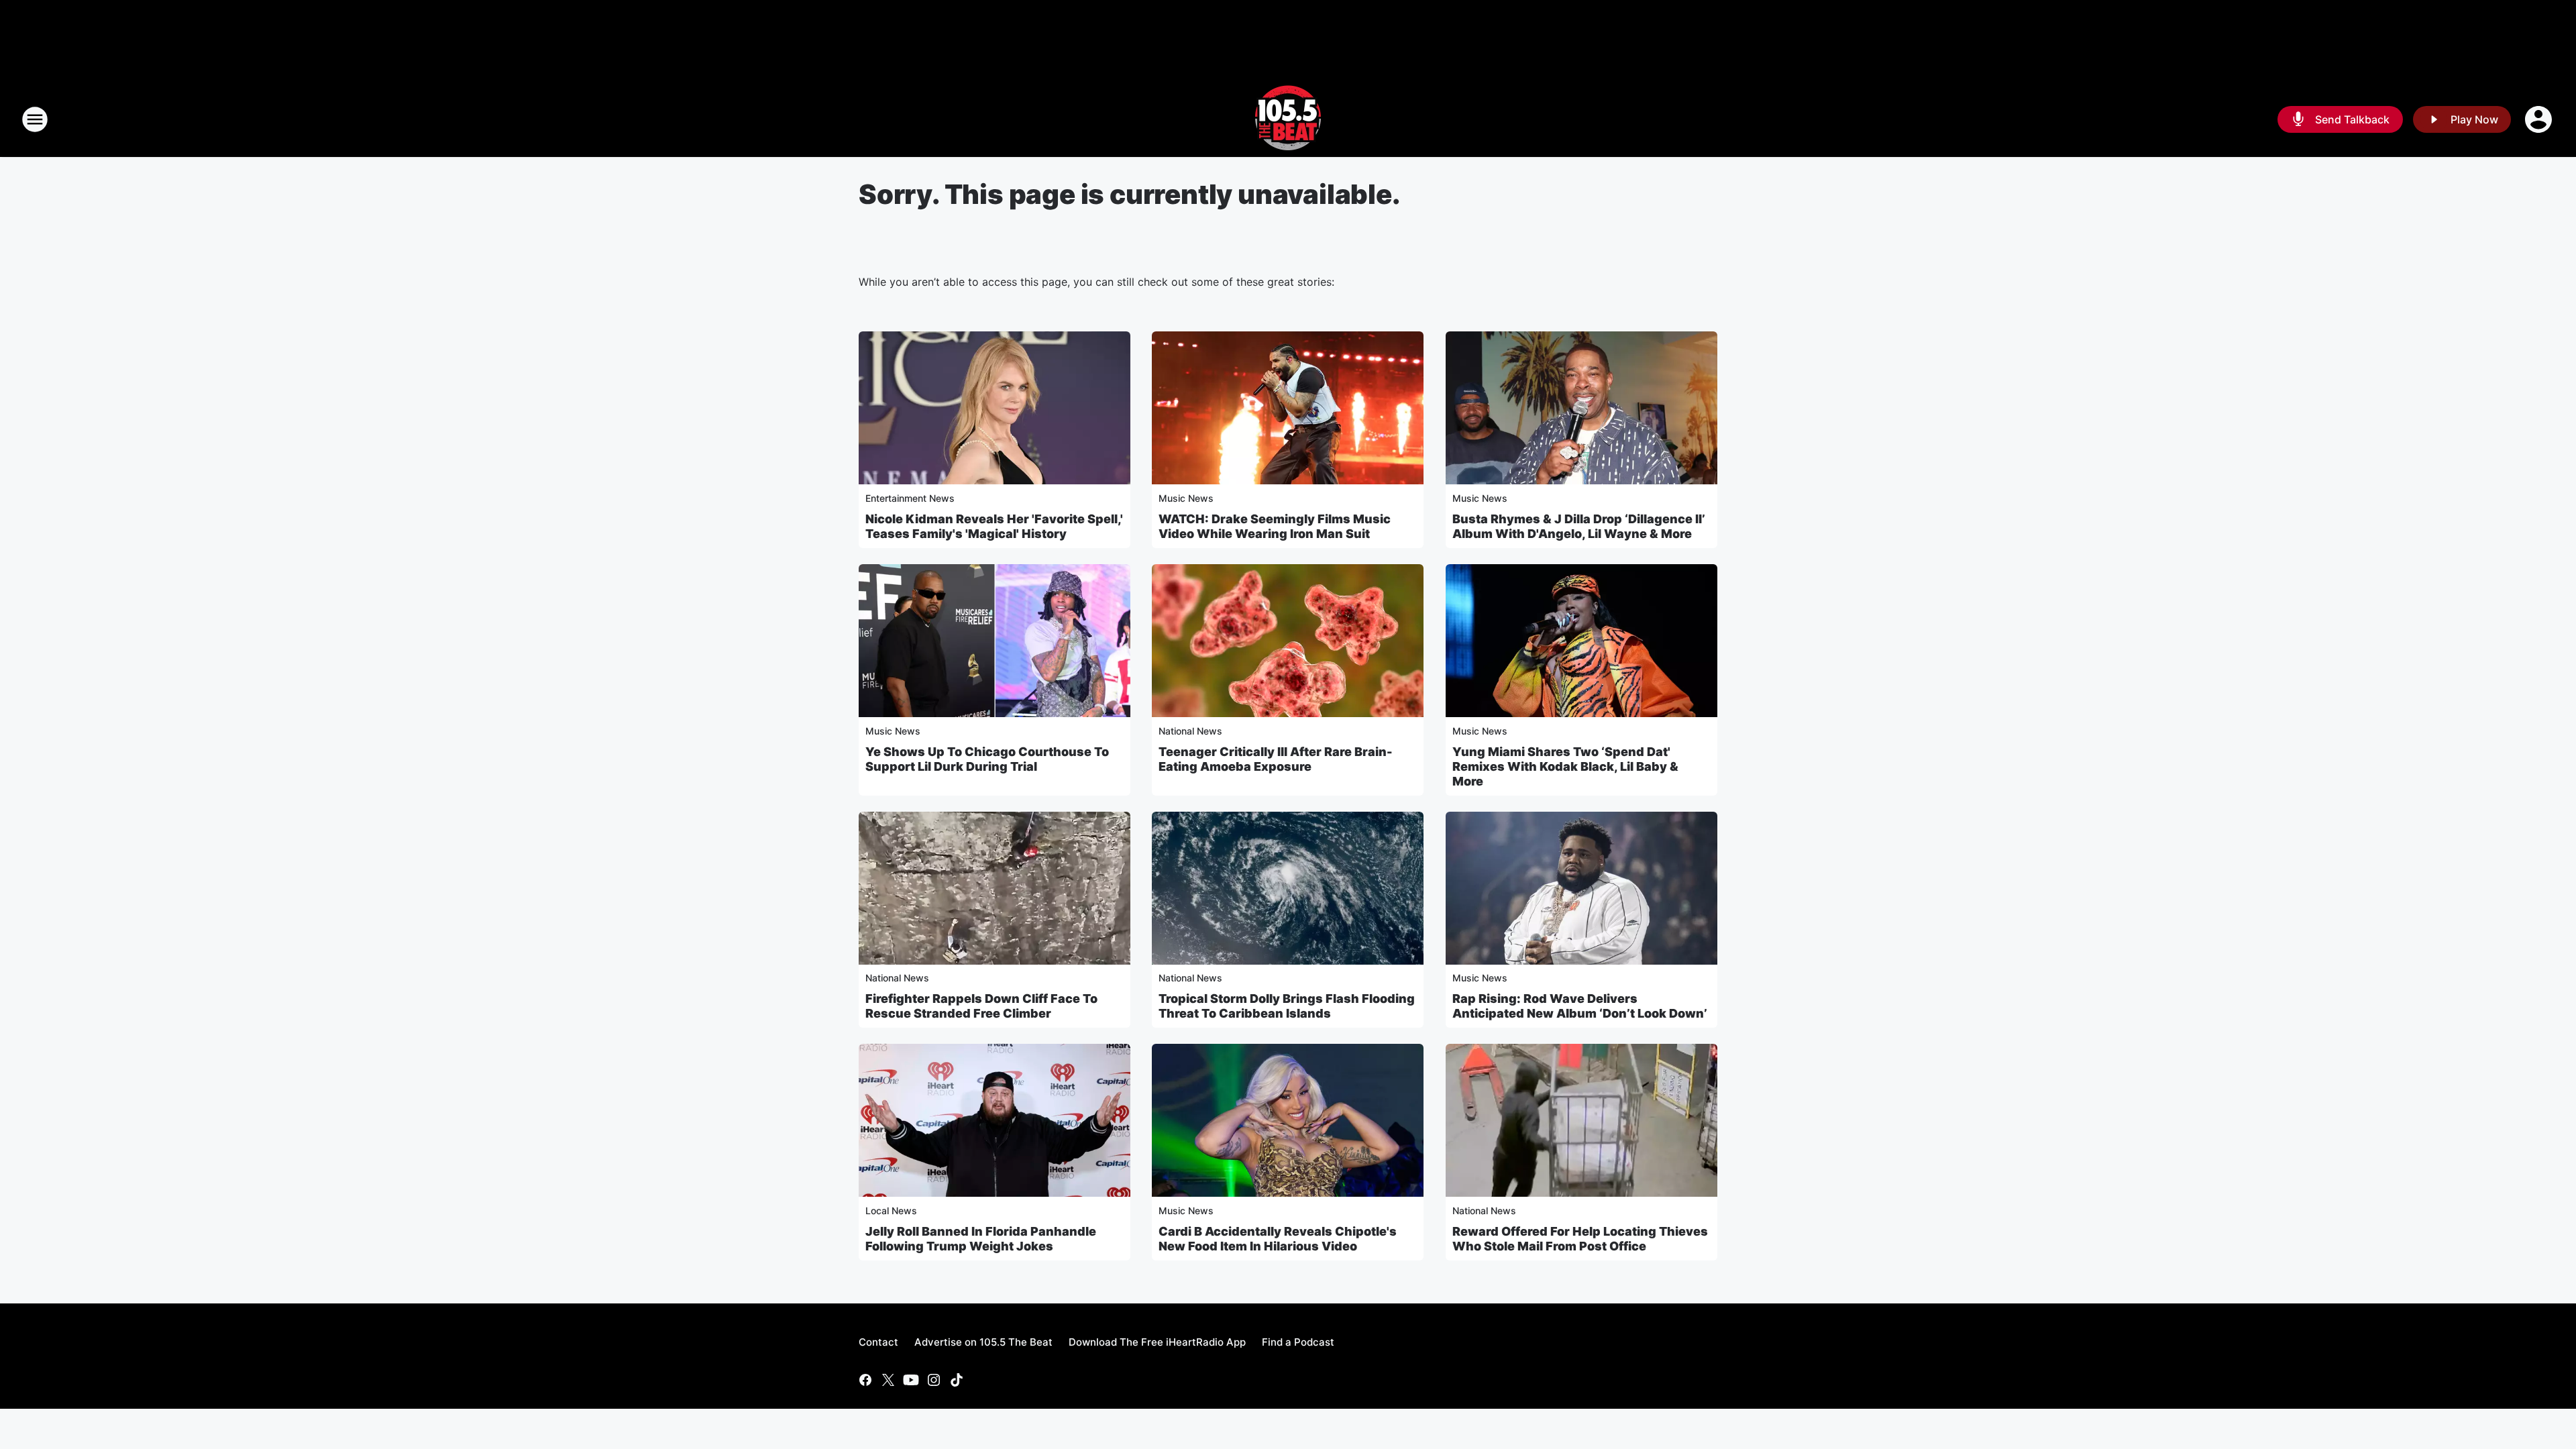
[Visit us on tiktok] (957, 1380)
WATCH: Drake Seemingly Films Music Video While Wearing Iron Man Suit (1275, 526)
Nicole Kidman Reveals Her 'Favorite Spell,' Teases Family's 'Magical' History (994, 526)
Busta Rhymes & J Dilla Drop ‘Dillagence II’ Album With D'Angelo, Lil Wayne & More (1579, 526)
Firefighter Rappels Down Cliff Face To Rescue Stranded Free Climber (981, 1006)
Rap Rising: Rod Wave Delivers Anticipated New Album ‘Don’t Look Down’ (1580, 1006)
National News (1190, 731)
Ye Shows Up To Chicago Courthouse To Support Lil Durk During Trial (987, 759)
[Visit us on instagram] (934, 1380)
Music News (1186, 498)
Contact (878, 1342)
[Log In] (2540, 119)
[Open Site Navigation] (35, 119)
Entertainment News (910, 498)
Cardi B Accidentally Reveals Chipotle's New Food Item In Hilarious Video (1278, 1239)
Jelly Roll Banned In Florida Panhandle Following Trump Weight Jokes (981, 1239)
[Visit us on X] (888, 1380)
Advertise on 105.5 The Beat (983, 1342)
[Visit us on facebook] (865, 1380)
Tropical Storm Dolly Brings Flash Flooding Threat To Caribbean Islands (1287, 1006)
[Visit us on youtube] (911, 1380)
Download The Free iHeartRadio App (1157, 1342)
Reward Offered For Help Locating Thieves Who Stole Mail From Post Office (1580, 1239)
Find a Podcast (1298, 1342)
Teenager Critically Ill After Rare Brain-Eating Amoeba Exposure (1276, 759)
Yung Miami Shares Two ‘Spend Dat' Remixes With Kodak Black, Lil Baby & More (1565, 766)
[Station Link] (1288, 119)
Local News (891, 1211)
